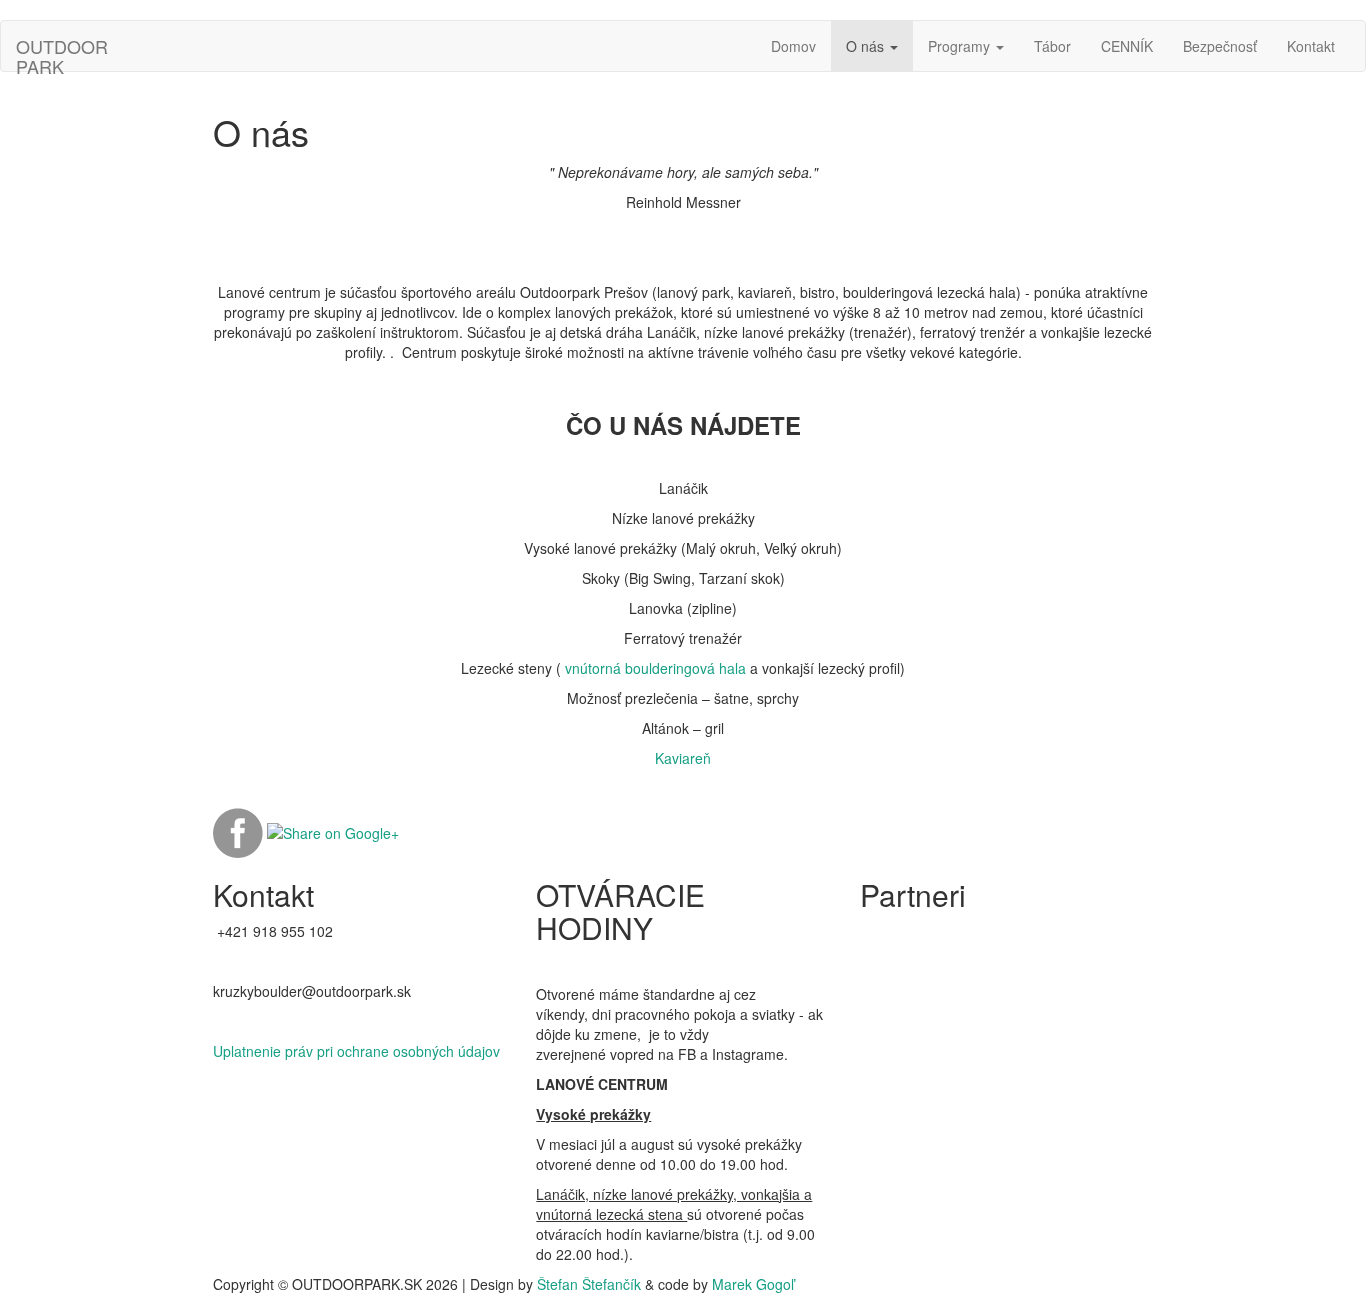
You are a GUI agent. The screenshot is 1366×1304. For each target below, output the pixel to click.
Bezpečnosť (1220, 46)
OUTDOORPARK (62, 52)
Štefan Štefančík (589, 1284)
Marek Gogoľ (753, 1284)
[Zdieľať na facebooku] (238, 831)
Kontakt (1311, 46)
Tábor (1052, 46)
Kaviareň (683, 758)
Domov (793, 46)
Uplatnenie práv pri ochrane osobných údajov (356, 1051)
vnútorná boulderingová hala (655, 668)
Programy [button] (961, 46)
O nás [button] (867, 46)
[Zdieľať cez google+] (333, 831)
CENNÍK (1127, 46)
